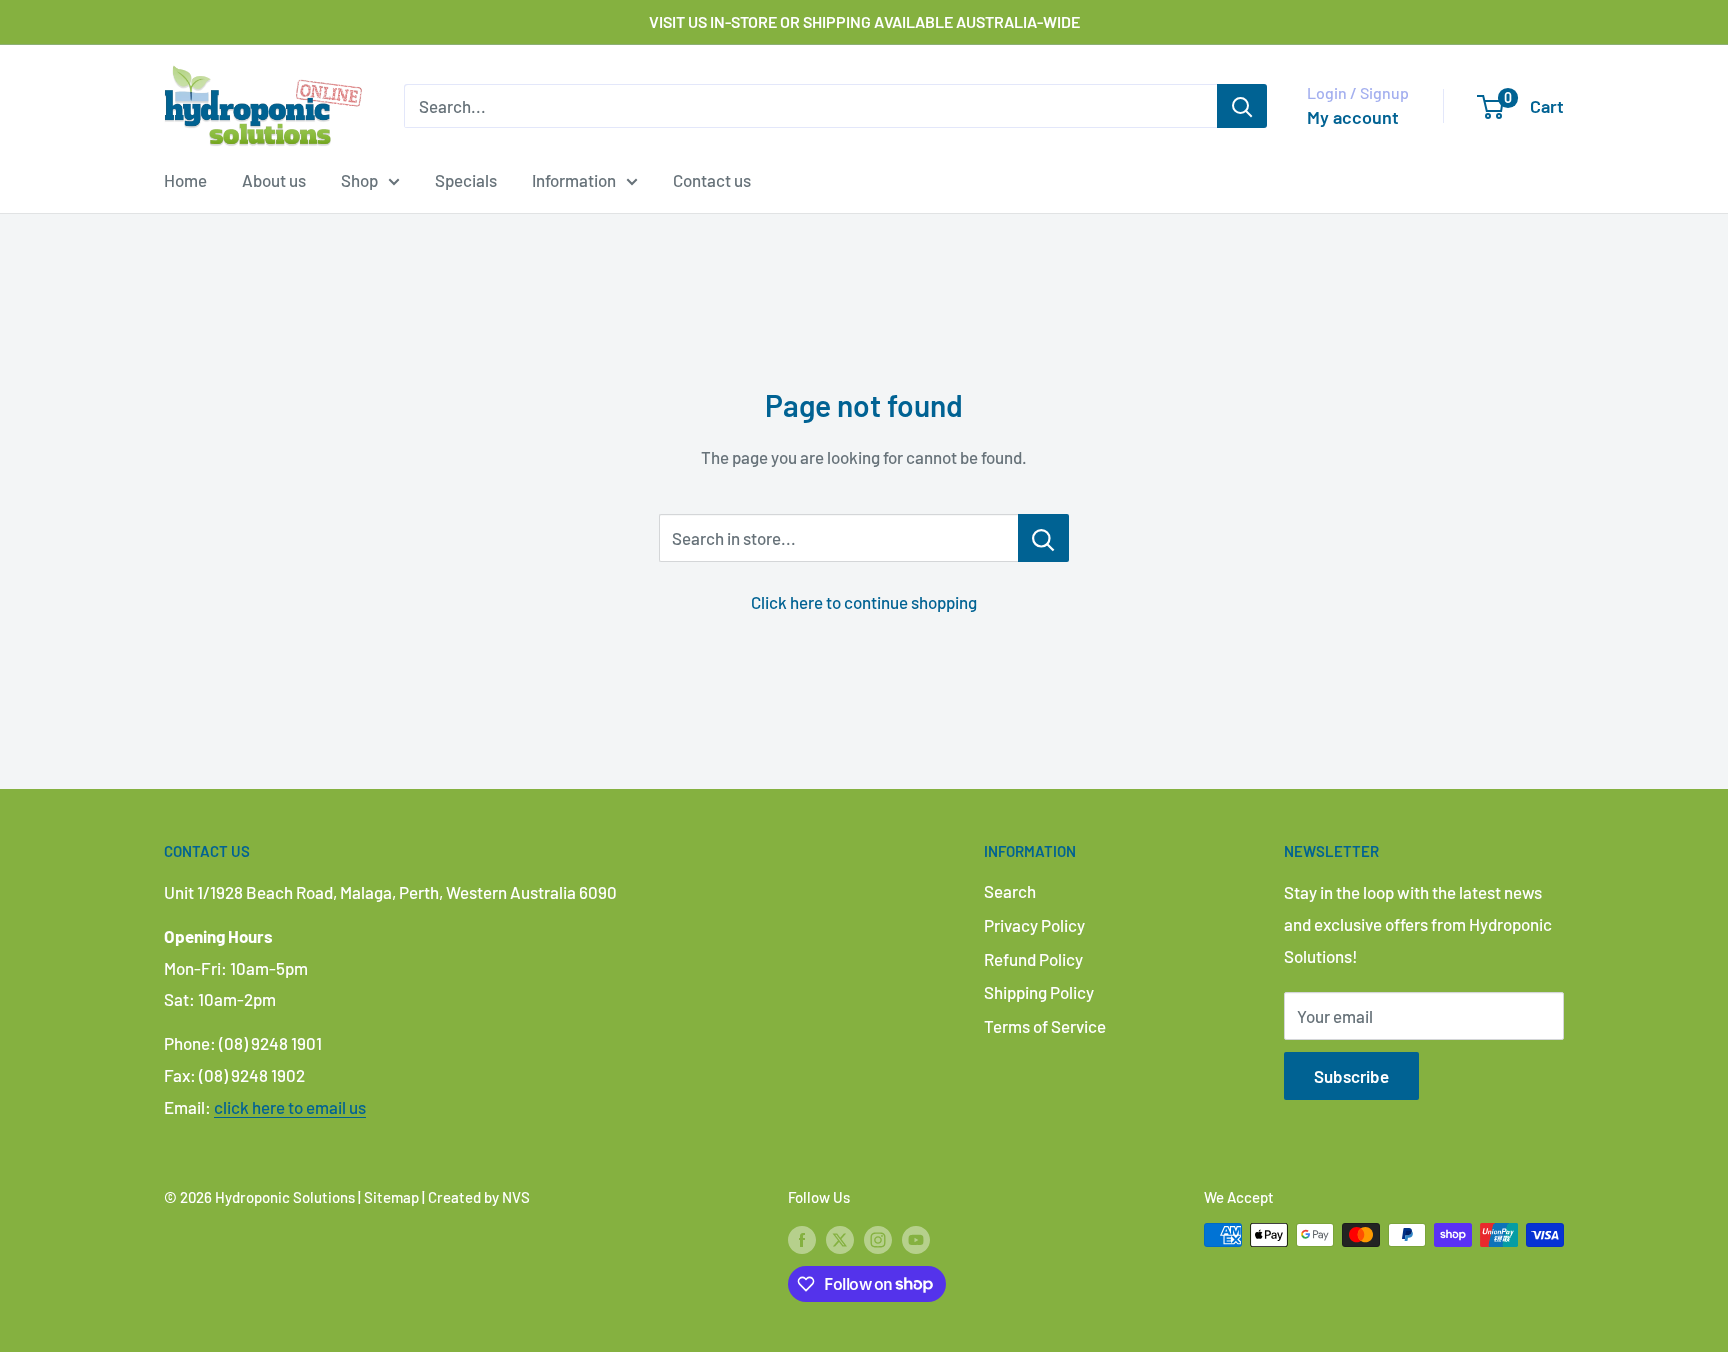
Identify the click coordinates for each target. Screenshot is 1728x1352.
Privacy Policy (1034, 925)
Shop (359, 180)
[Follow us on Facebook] (802, 1238)
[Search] (1242, 106)
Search (1010, 891)
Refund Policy (1033, 959)
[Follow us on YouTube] (916, 1238)
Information (574, 180)
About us (274, 180)
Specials (466, 180)
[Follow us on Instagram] (878, 1238)
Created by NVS (479, 1197)
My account (1353, 117)
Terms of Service (1045, 1026)
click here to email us (290, 1107)
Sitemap (391, 1197)
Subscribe (1351, 1076)
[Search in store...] (1043, 538)
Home (185, 180)
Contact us (712, 180)
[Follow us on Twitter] (840, 1238)
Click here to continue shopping (864, 602)
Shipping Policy (1039, 992)
